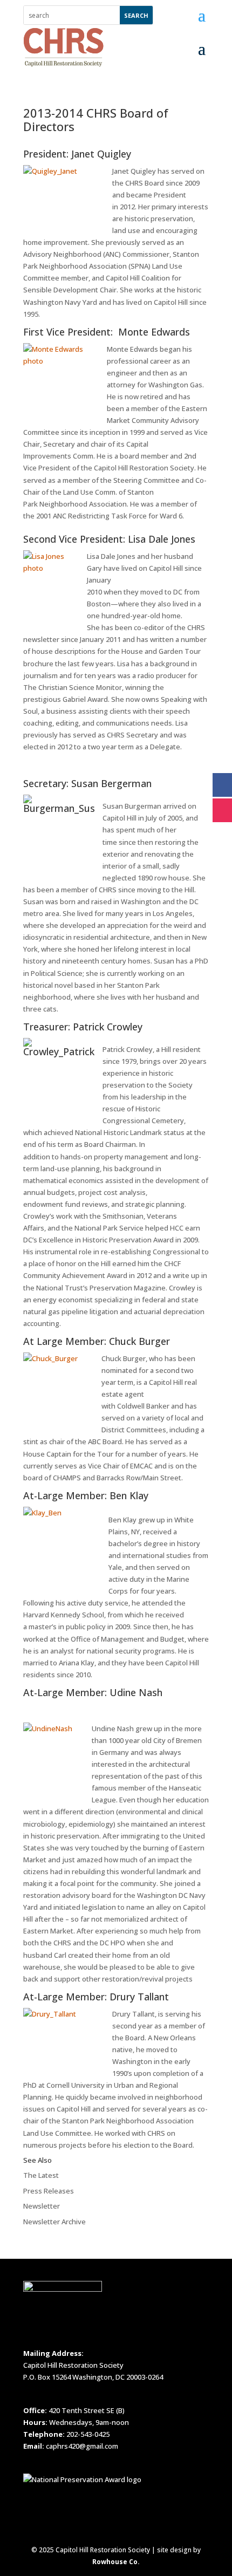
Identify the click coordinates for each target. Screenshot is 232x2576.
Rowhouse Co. (116, 2562)
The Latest (41, 2175)
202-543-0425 (88, 2434)
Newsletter (42, 2206)
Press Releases (49, 2191)
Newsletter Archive (54, 2222)
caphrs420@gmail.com (82, 2446)
